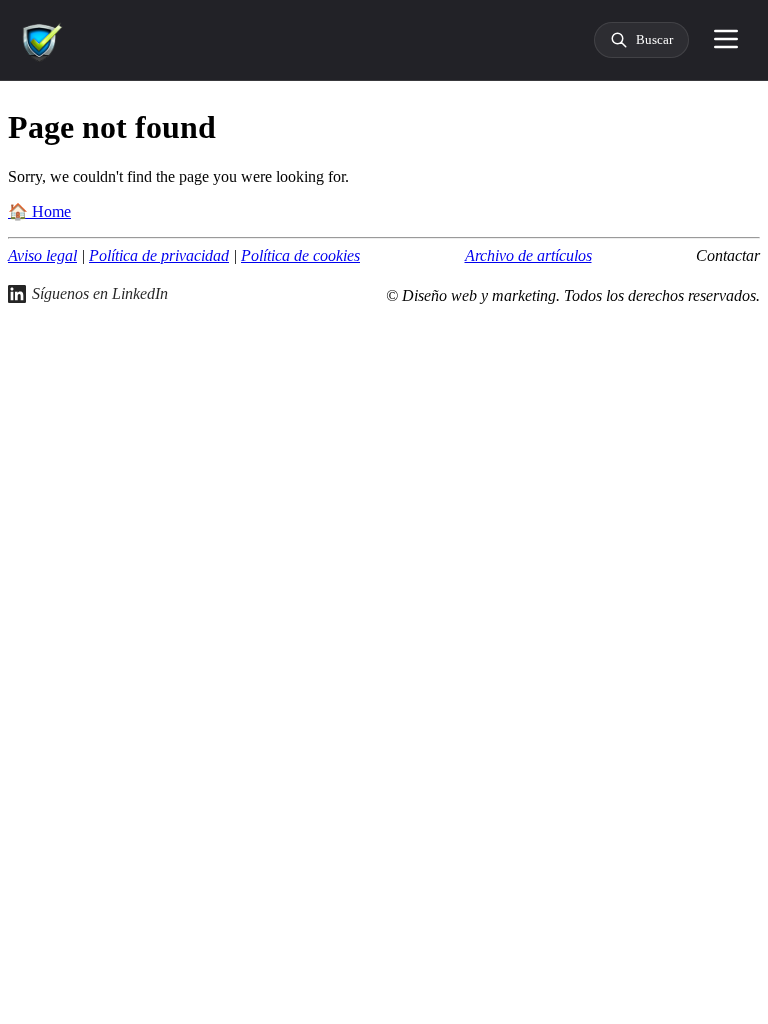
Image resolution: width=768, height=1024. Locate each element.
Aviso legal (42, 255)
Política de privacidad (159, 255)
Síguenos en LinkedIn (100, 293)
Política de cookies (300, 255)
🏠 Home (39, 211)
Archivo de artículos (528, 255)
